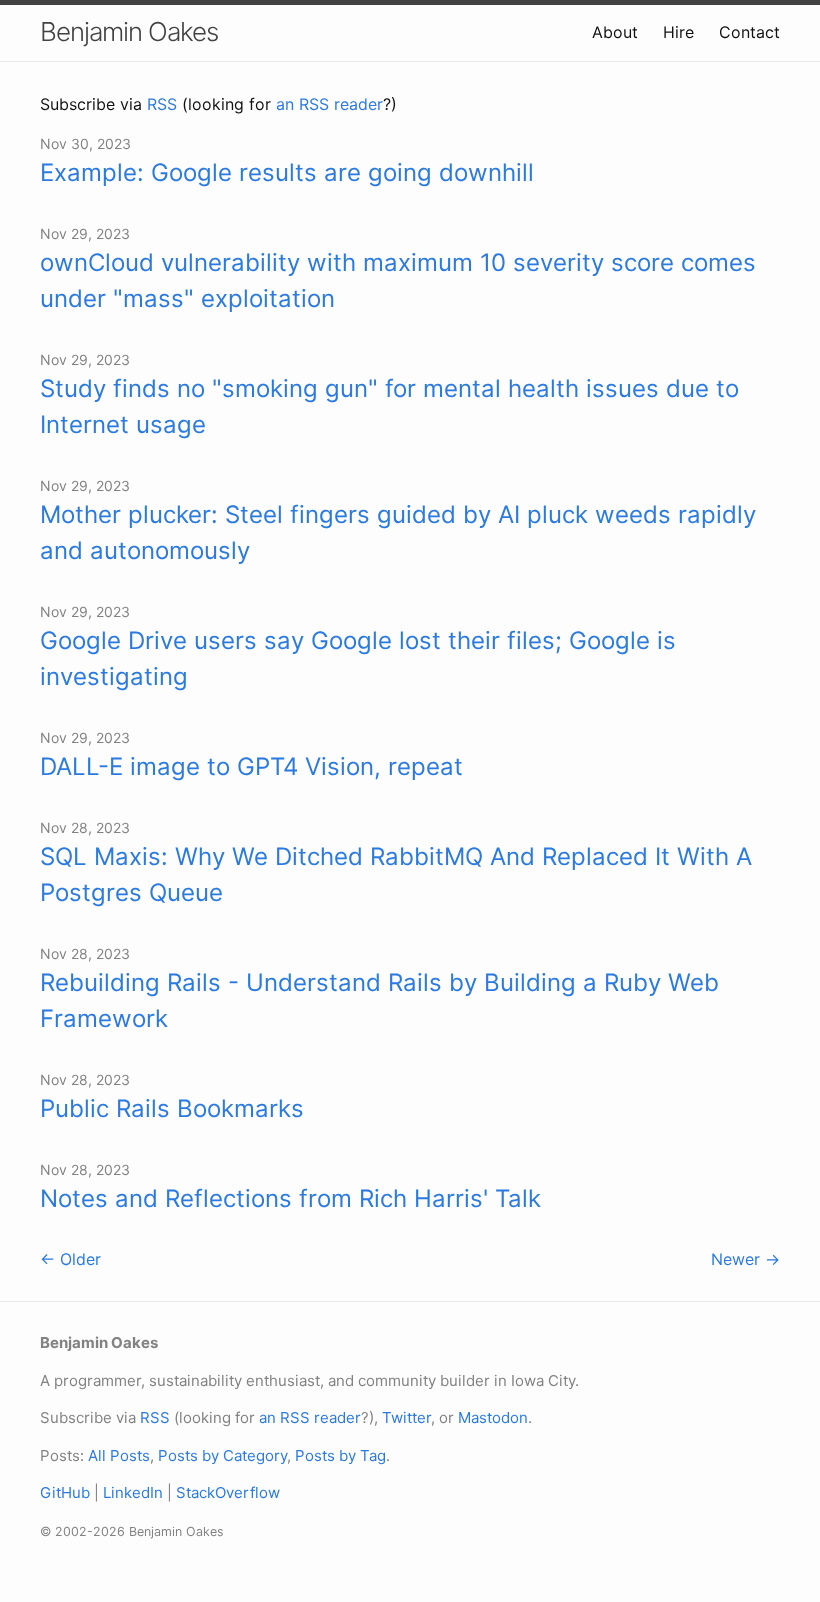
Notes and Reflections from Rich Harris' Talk (290, 1198)
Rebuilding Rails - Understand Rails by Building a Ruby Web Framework (379, 1000)
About (615, 32)
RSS (162, 104)
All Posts (119, 1455)
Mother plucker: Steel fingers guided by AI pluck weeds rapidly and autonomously (398, 532)
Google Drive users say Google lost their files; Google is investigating (358, 658)
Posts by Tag (340, 1455)
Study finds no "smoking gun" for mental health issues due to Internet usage (389, 406)
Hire (678, 32)
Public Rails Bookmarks (172, 1108)
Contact (749, 32)
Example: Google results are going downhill (287, 172)
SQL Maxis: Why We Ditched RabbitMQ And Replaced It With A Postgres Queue (396, 874)
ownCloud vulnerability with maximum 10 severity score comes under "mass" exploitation (398, 280)
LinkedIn (133, 1492)
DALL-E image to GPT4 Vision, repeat (251, 766)
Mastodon (493, 1417)
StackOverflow (228, 1492)
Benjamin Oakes (129, 31)
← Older (70, 1259)
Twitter (406, 1417)
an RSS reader (329, 104)
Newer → (745, 1259)
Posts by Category (222, 1455)
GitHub (65, 1492)
